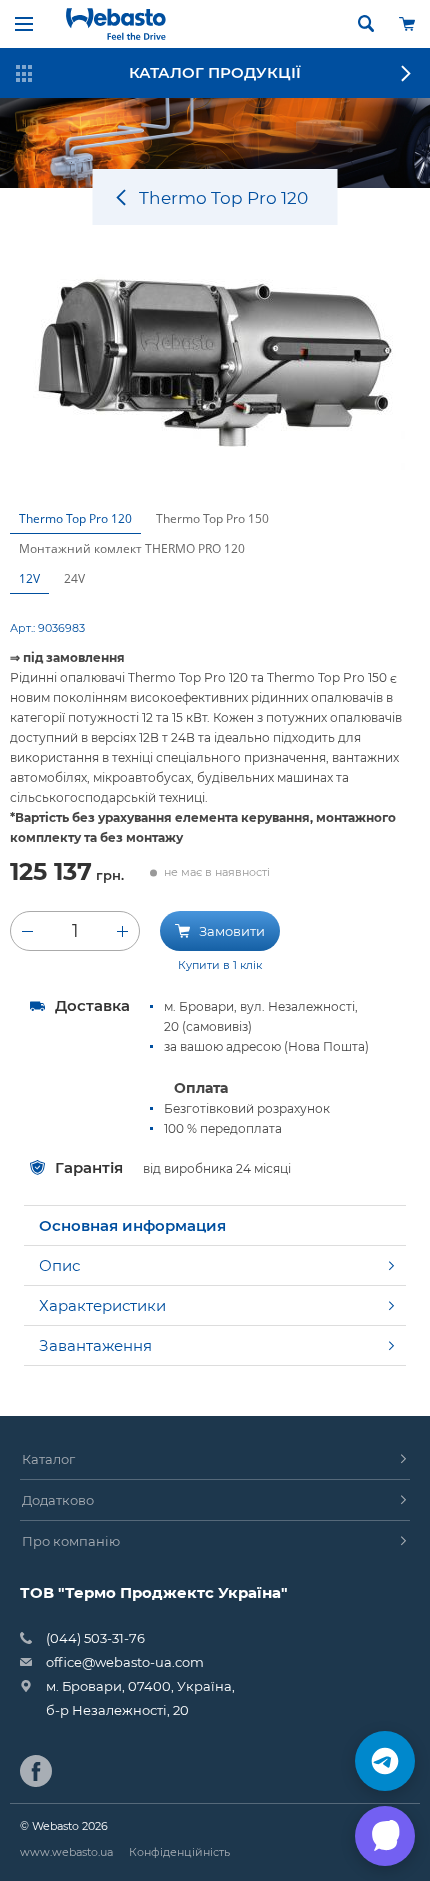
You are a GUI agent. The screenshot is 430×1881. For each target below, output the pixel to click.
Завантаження (95, 1345)
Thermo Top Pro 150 (212, 518)
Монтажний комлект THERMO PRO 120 (132, 548)
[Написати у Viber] (385, 1836)
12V (29, 578)
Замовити (230, 931)
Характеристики (102, 1305)
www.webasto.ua (66, 1852)
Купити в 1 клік (220, 965)
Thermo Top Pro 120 (75, 518)
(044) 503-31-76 (95, 1638)
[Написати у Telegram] (385, 1761)
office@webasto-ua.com (125, 1662)
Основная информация (132, 1225)
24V (74, 578)
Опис (59, 1265)
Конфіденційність (179, 1852)
